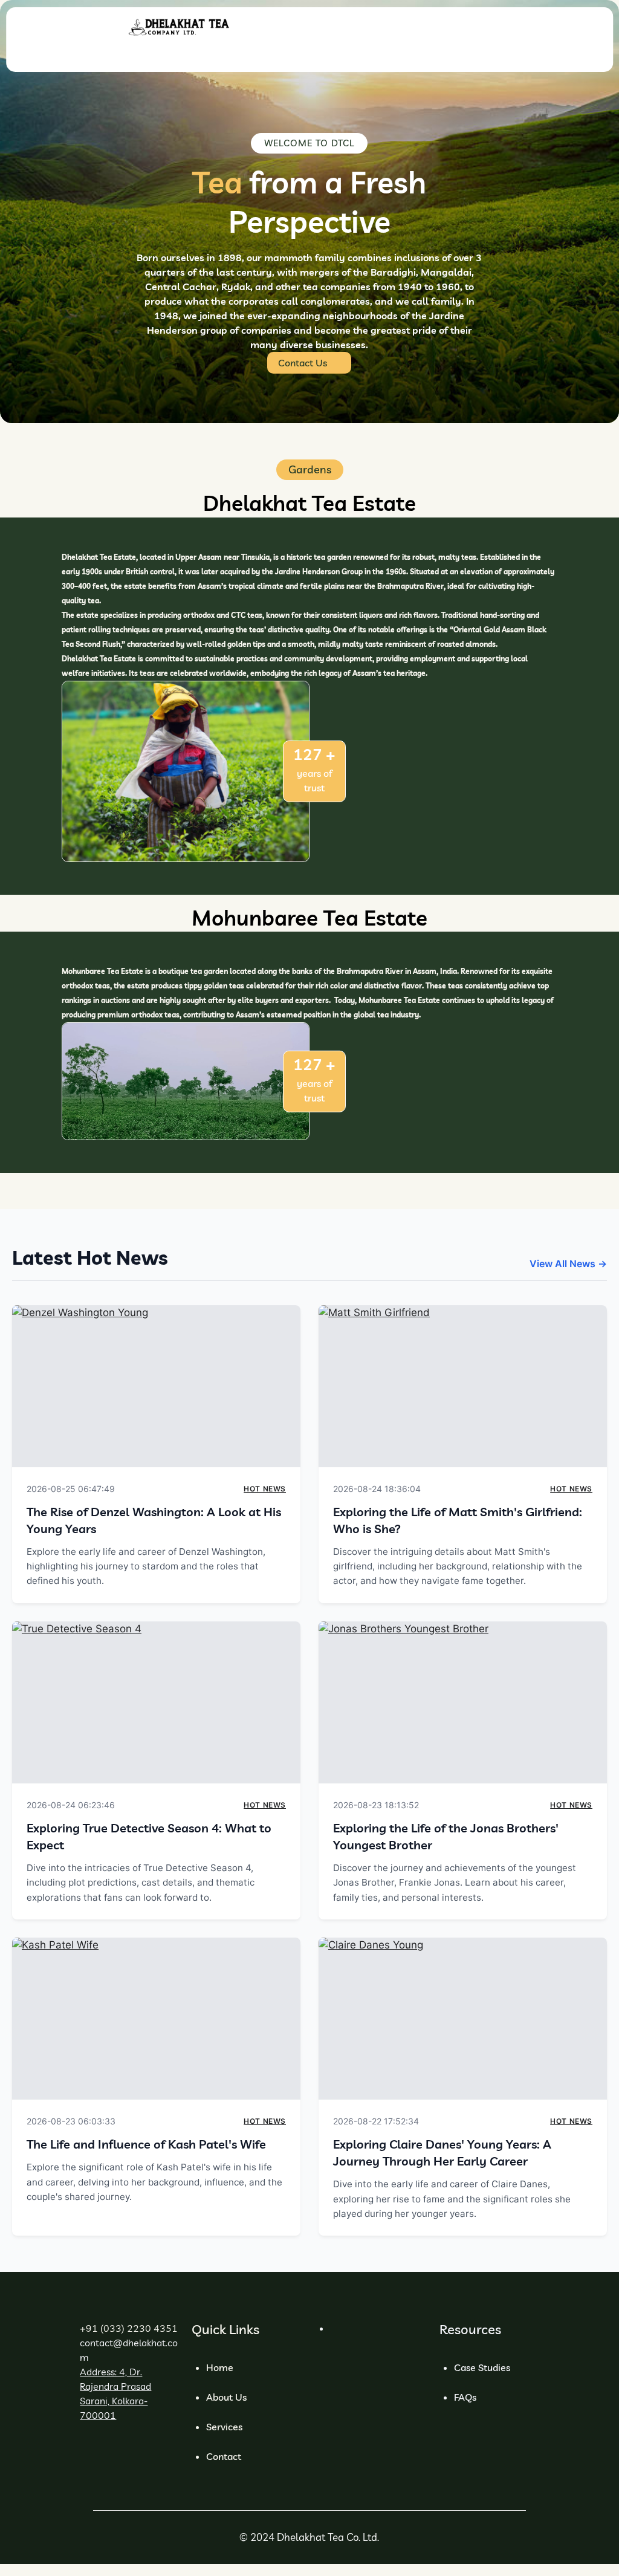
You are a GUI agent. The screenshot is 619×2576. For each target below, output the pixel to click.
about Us (226, 2397)
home (220, 2367)
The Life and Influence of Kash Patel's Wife (146, 2144)
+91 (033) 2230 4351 (129, 2328)
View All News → (568, 1264)
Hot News (265, 1489)
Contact (224, 2456)
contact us (303, 363)
